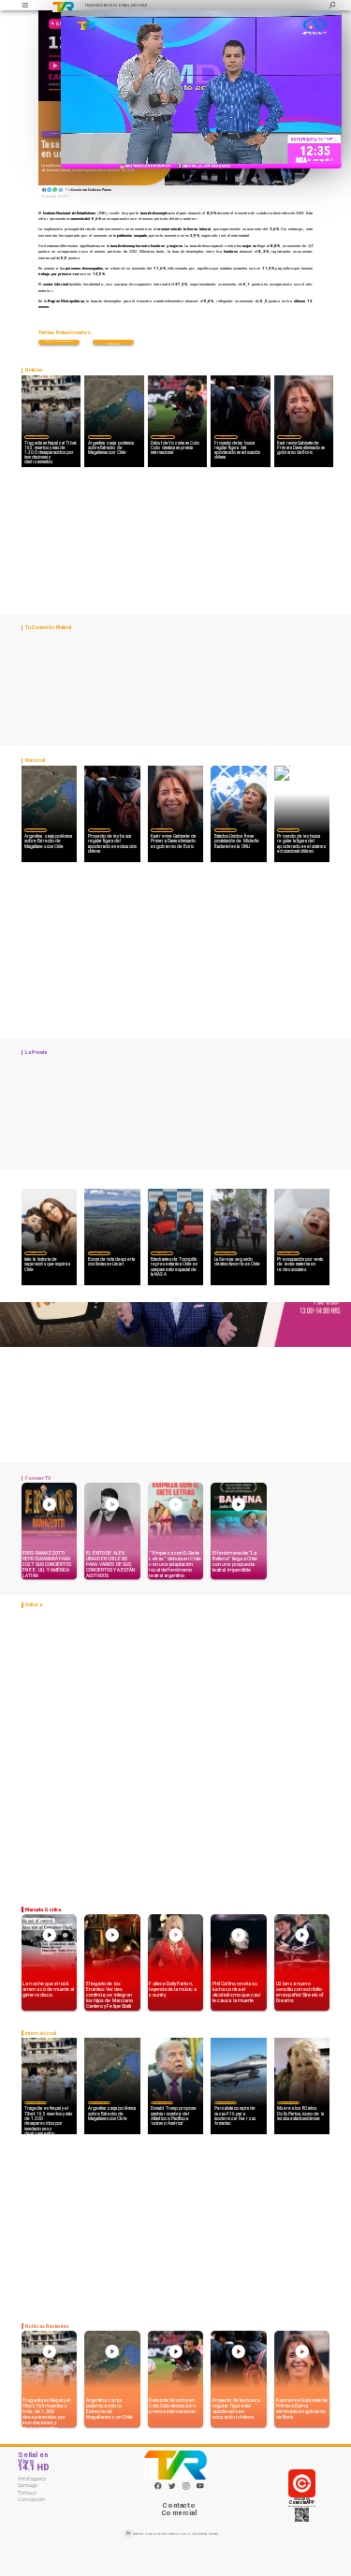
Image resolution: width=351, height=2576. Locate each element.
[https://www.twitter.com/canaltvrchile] (172, 2489)
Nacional (55, 133)
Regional (162, 1252)
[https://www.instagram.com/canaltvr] (186, 2489)
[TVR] (25, 5)
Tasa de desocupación (59, 341)
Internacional (37, 437)
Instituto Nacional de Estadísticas (113, 342)
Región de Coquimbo (99, 1252)
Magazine (35, 1252)
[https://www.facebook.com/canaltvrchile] (158, 2486)
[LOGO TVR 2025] (63, 5)
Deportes (163, 437)
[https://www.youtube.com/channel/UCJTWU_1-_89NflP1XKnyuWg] (200, 2489)
